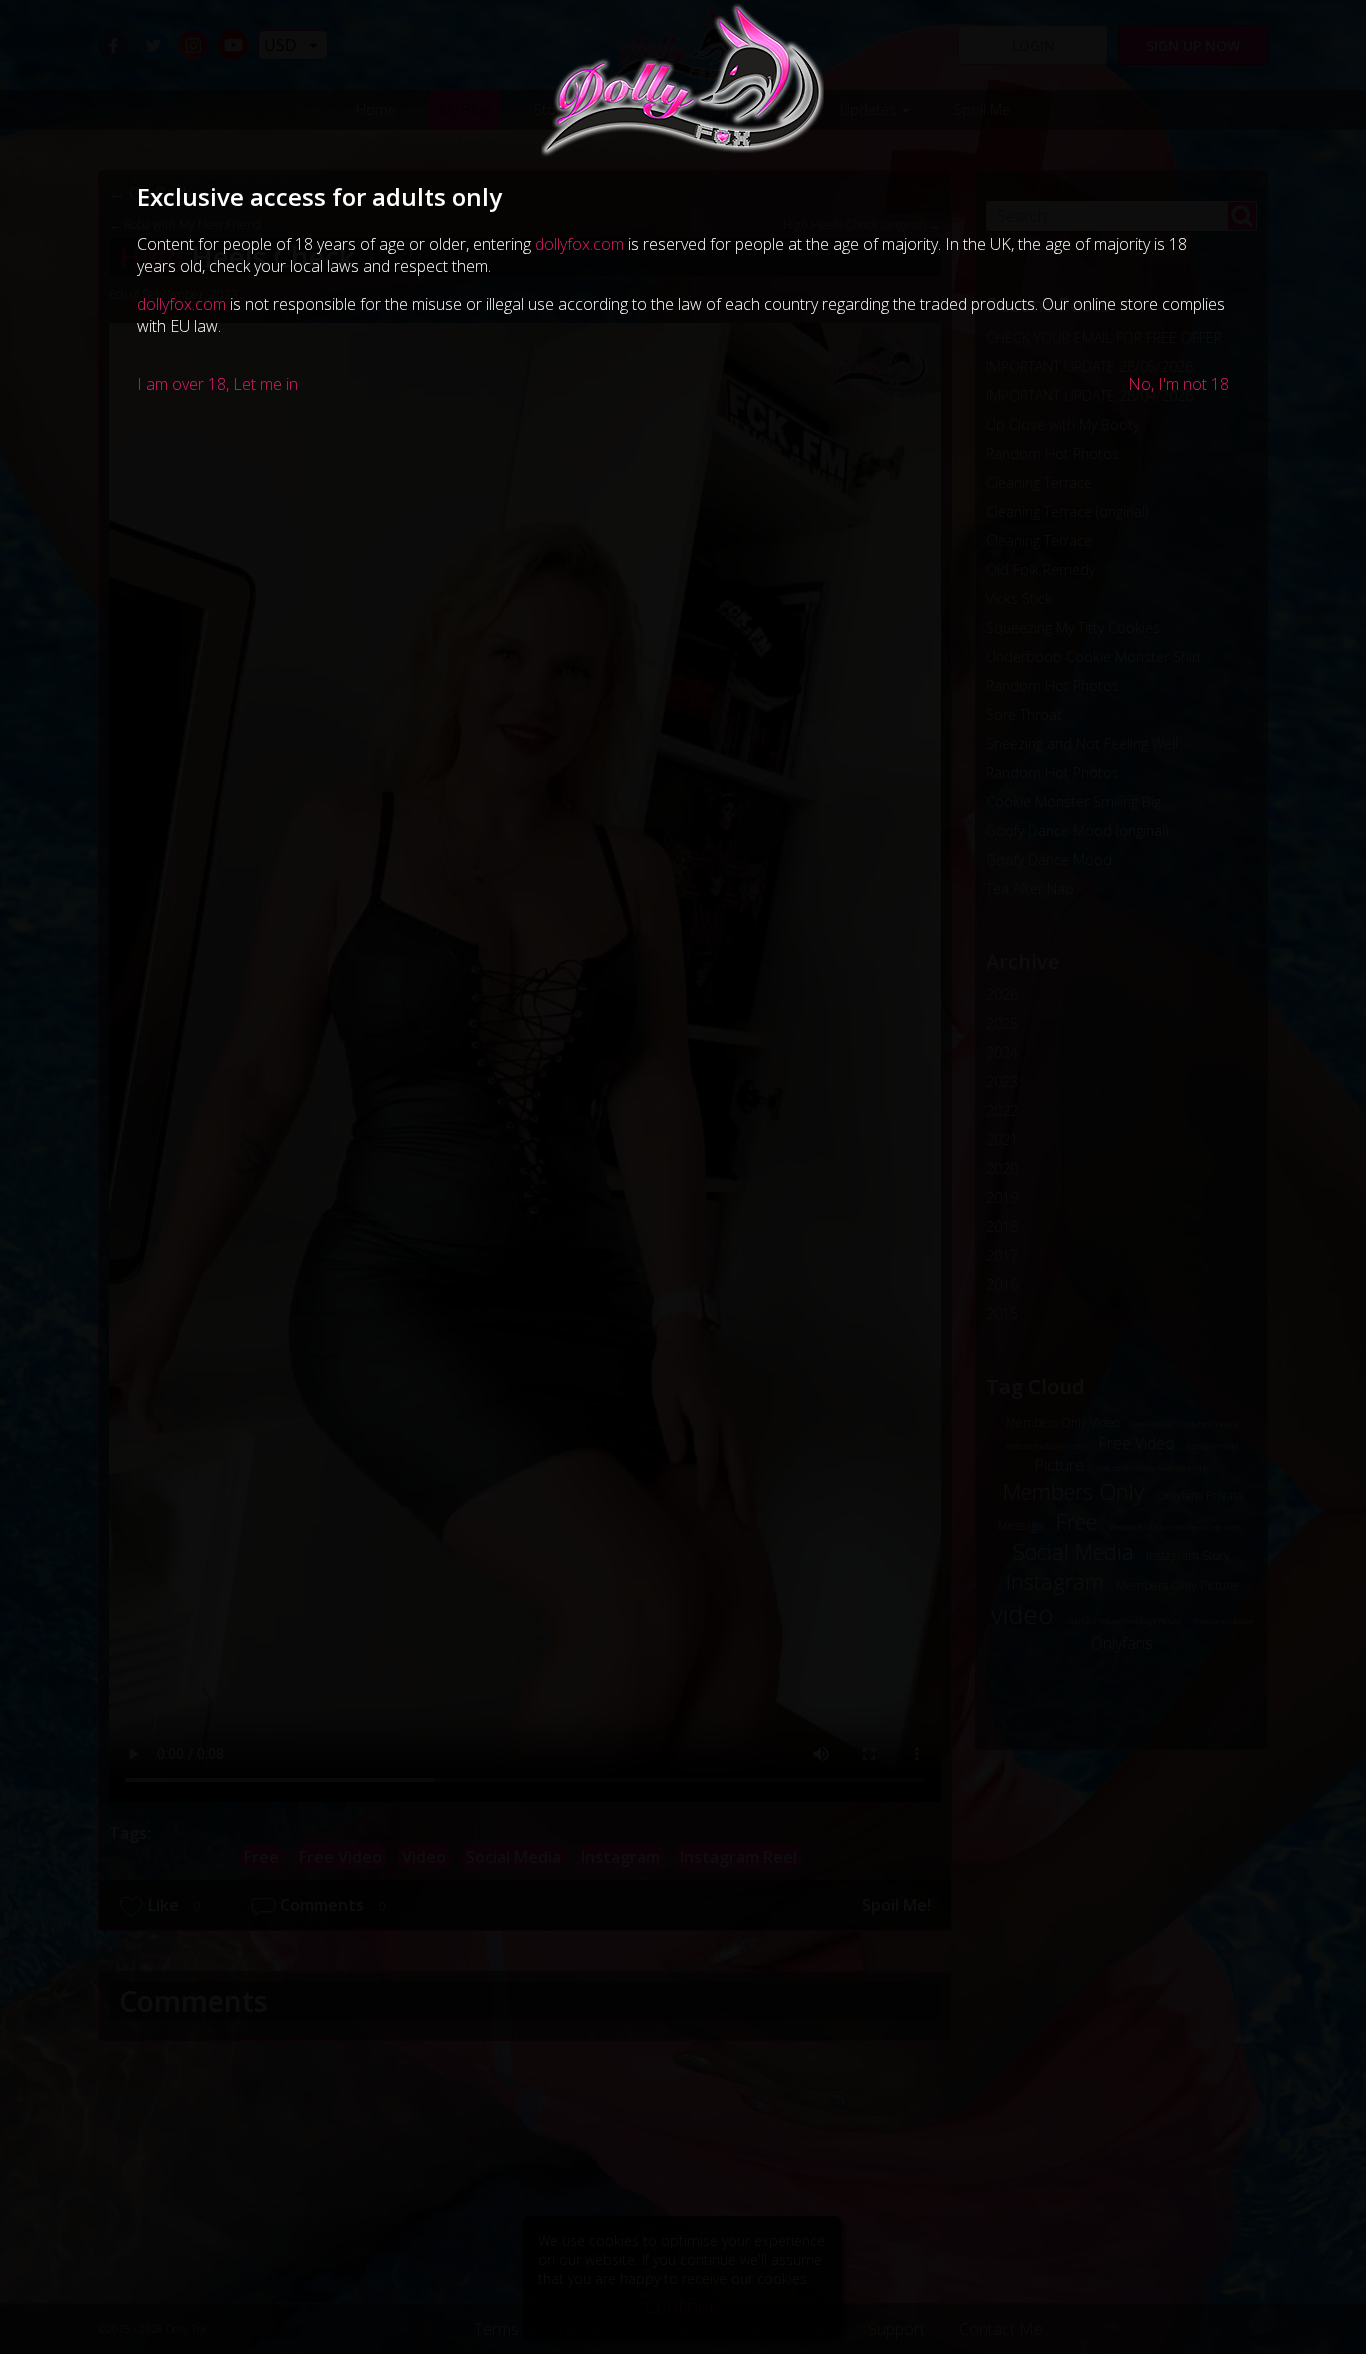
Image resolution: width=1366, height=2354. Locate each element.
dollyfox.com (579, 244)
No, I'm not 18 (1178, 384)
